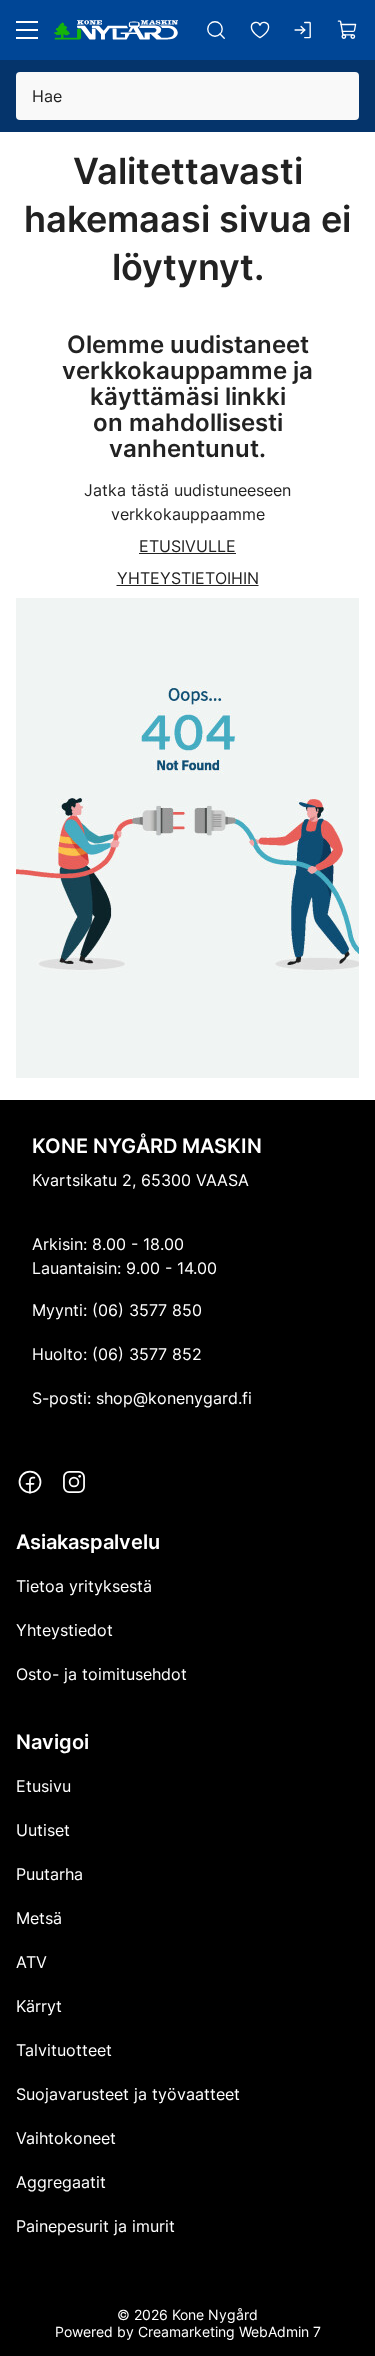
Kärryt (39, 2006)
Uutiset (43, 1830)
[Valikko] (27, 30)
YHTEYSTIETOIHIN (188, 578)
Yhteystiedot (64, 1630)
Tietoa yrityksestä (84, 1586)
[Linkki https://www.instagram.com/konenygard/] (74, 1482)
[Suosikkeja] (260, 30)
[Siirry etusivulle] (116, 30)
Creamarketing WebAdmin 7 (229, 2331)
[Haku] (216, 30)
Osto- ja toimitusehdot (101, 1674)
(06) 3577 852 (147, 1354)
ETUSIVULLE (187, 546)
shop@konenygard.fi (174, 1398)
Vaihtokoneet (66, 2138)
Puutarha (49, 1874)
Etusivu (43, 1786)
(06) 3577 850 (147, 1310)
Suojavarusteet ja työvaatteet (128, 2094)
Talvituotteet (64, 2050)
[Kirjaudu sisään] (304, 30)
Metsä (39, 1918)
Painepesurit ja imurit (95, 2226)
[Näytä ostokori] (348, 30)
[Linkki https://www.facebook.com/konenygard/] (30, 1482)
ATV (31, 1962)
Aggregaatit (61, 2182)
